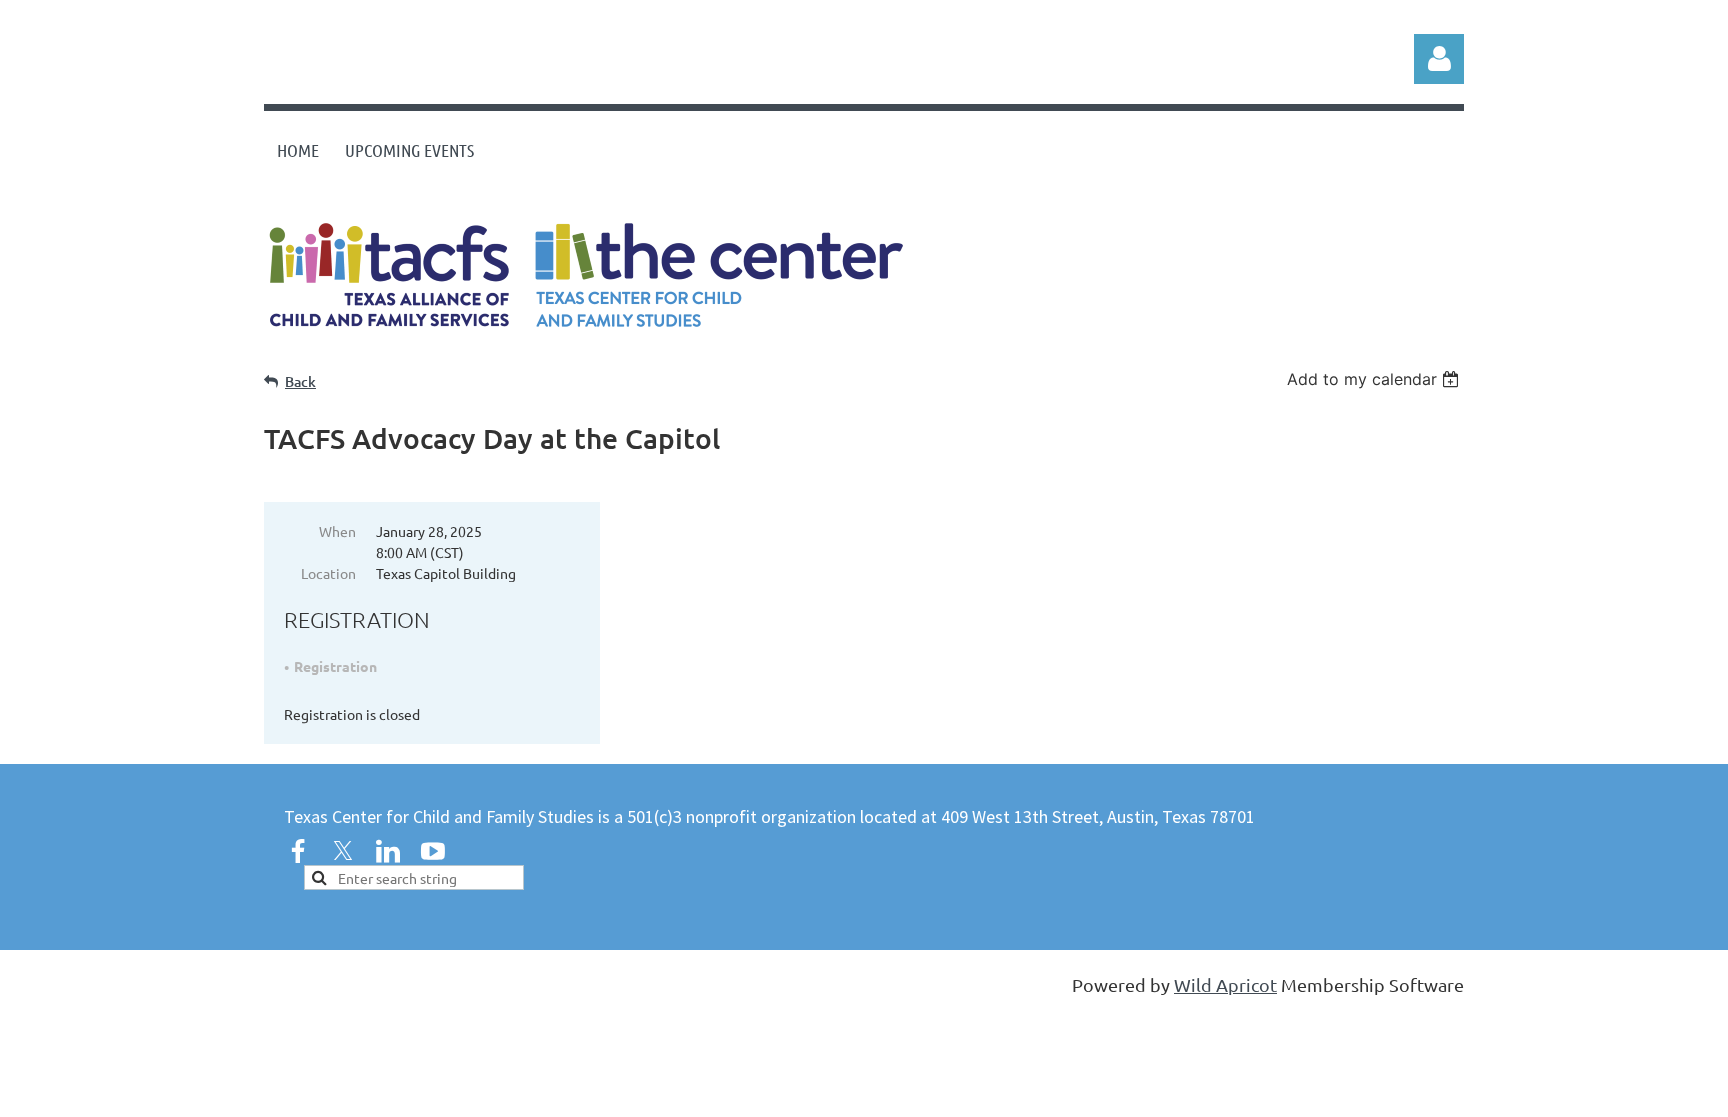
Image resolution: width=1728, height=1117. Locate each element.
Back (300, 381)
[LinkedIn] (388, 851)
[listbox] (1375, 379)
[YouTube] (433, 851)
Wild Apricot (1225, 984)
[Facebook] (298, 851)
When (337, 531)
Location (328, 573)
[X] (343, 851)
